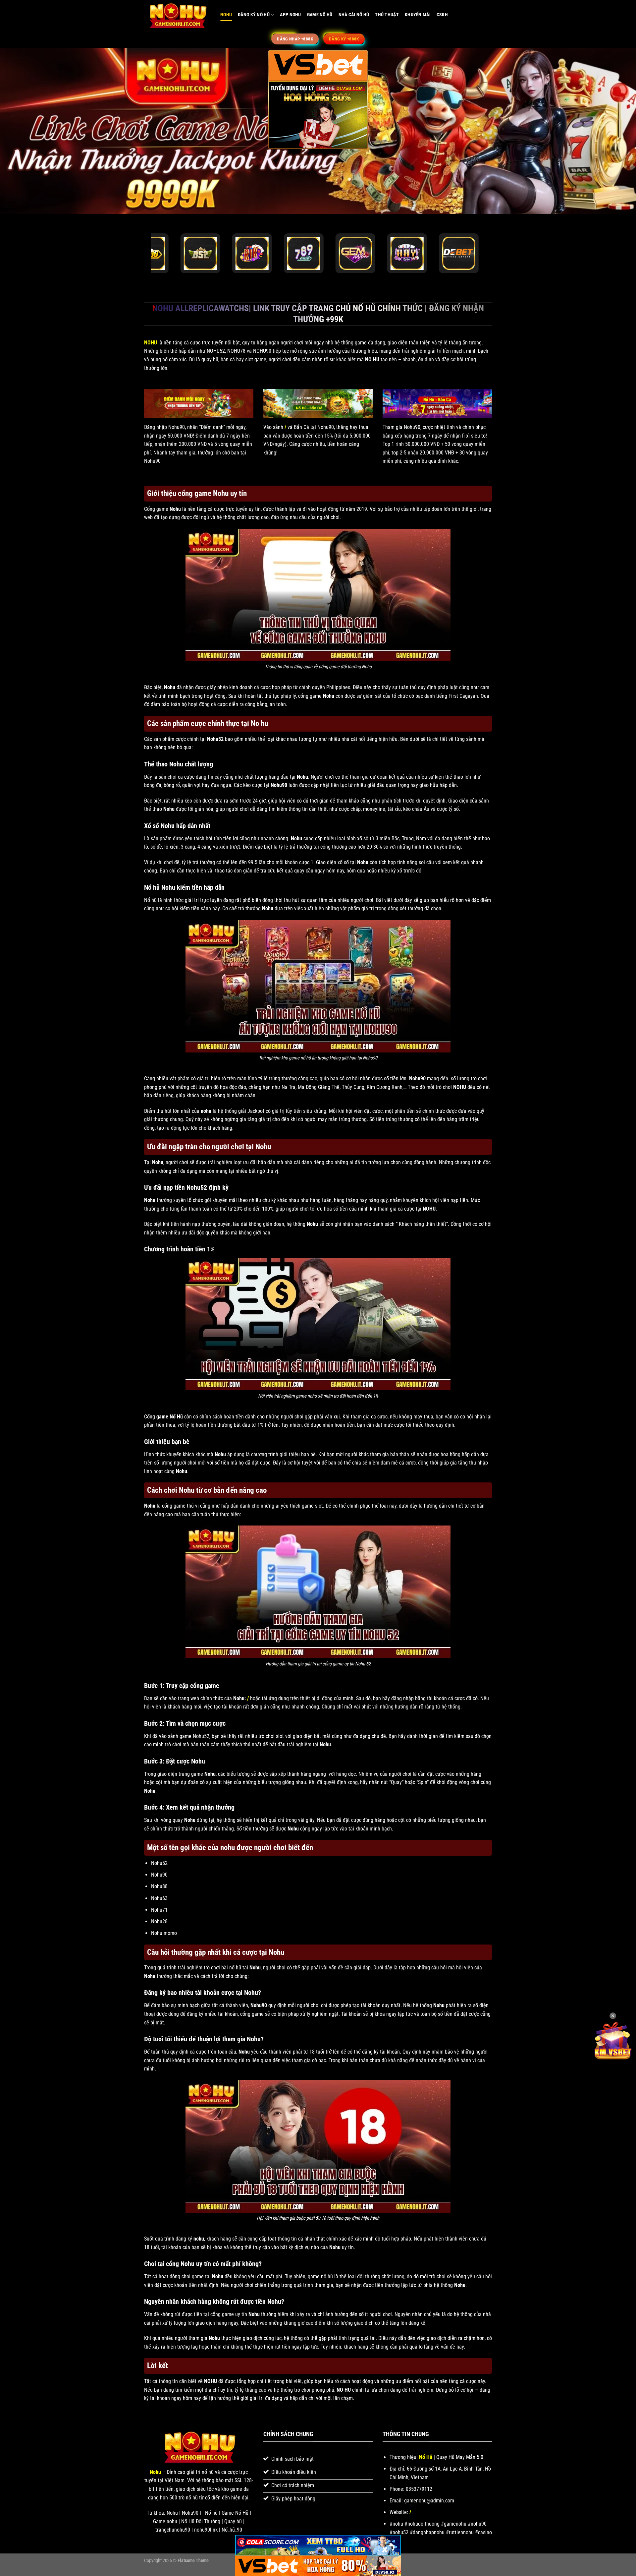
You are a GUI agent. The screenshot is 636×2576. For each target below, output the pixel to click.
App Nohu (290, 15)
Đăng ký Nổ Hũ (254, 15)
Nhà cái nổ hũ (354, 15)
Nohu (226, 15)
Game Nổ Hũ (320, 15)
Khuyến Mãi (418, 15)
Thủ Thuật (387, 15)
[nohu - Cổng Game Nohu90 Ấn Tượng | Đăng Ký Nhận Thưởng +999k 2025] (177, 15)
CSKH (442, 15)
